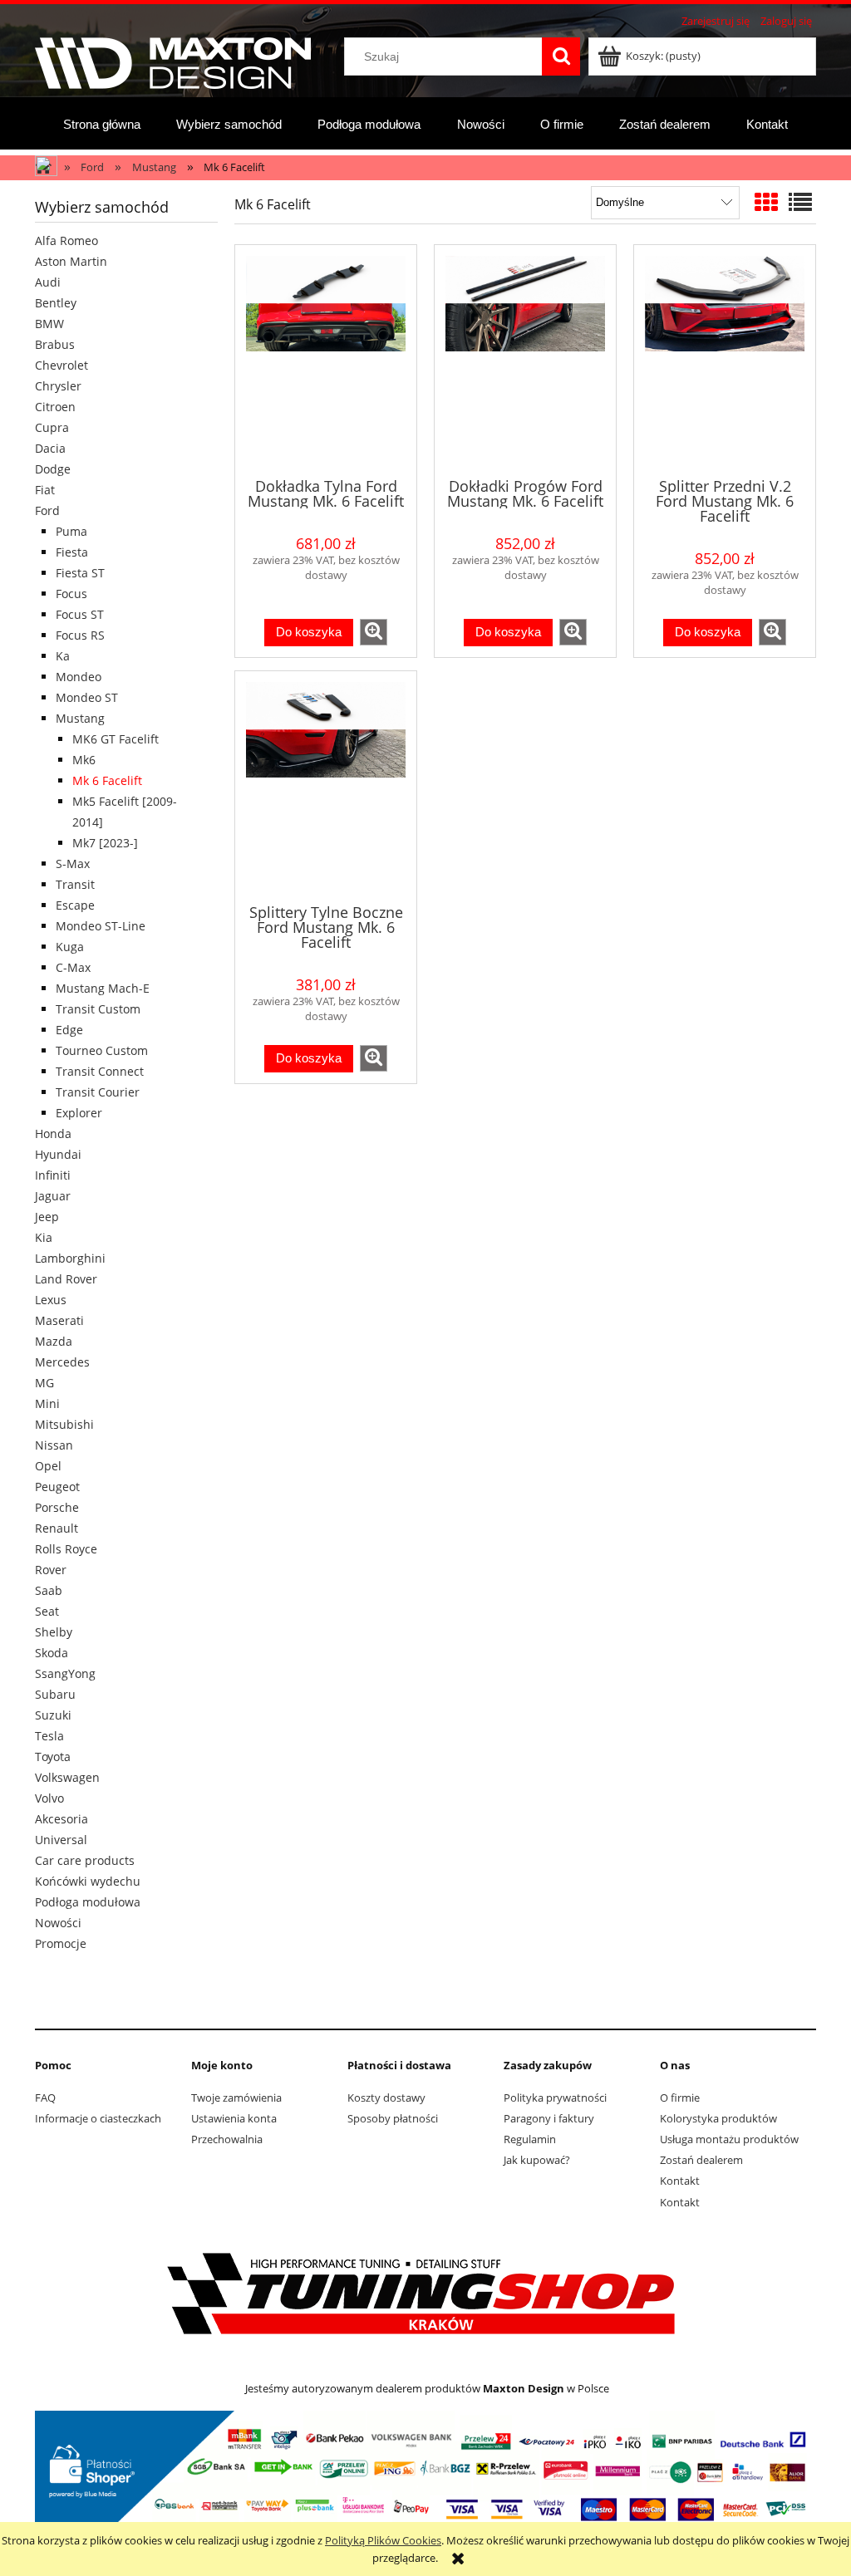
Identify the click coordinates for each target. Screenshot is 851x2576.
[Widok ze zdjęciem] (766, 202)
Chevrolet (61, 365)
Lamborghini (70, 1258)
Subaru (55, 1694)
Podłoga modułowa (88, 1902)
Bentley (56, 303)
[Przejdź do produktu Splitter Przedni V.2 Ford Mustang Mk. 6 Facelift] (725, 360)
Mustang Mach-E (103, 988)
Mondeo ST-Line (101, 926)
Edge (69, 1030)
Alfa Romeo (66, 240)
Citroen (55, 407)
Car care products (85, 1860)
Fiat (45, 490)
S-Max (73, 864)
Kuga (70, 947)
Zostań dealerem (701, 2160)
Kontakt (680, 2181)
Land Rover (66, 1279)
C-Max (73, 967)
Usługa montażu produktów (729, 2139)
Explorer (79, 1113)
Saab (49, 1590)
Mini (47, 1403)
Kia (44, 1237)
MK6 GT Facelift (116, 739)
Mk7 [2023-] (105, 843)
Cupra (52, 427)
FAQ (45, 2098)
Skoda (52, 1653)
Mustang (80, 718)
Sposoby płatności (393, 2118)
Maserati (59, 1320)
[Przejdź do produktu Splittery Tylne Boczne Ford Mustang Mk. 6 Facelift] (326, 786)
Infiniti (53, 1175)
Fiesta (72, 552)
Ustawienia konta (234, 2118)
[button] (374, 632)
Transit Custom (98, 1009)
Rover (51, 1570)
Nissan (54, 1445)
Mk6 (84, 760)
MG (44, 1383)
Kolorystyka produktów (718, 2118)
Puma (71, 531)
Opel (48, 1466)
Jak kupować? (537, 2160)
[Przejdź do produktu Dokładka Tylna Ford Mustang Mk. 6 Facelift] (326, 360)
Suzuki (53, 1715)
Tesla (49, 1736)
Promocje (61, 1943)
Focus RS (80, 635)
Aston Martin (71, 261)
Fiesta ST (80, 573)
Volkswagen (67, 1777)
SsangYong (65, 1673)
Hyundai (58, 1154)
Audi (48, 282)
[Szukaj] (561, 56)
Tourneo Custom (102, 1050)
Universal (61, 1840)
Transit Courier (98, 1092)
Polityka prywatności (555, 2098)
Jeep (47, 1217)
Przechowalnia (227, 2139)
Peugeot (57, 1487)
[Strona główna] (173, 61)
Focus (71, 594)
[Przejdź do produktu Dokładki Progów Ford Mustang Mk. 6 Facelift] (525, 360)
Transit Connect (100, 1071)
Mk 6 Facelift (107, 780)
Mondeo (79, 677)
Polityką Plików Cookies (383, 2540)
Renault (57, 1528)
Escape (75, 905)
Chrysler (58, 386)
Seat (47, 1611)
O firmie (680, 2098)
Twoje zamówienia (236, 2098)
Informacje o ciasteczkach (98, 2118)
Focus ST (80, 614)
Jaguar (53, 1196)
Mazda (54, 1341)
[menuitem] (102, 124)
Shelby (54, 1632)
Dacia (50, 448)
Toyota (53, 1757)
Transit (75, 884)
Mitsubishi (64, 1424)
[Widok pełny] (800, 202)
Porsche (57, 1507)
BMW (49, 324)
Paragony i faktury (549, 2118)
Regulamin (530, 2139)
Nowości (58, 1923)
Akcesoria (61, 1819)
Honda (53, 1133)
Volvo (49, 1798)
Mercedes (62, 1362)
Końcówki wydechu (88, 1881)
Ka (63, 656)
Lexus (51, 1300)
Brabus (55, 344)
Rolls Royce (66, 1549)
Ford (47, 510)
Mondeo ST (87, 697)
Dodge (53, 469)
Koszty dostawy (386, 2098)
